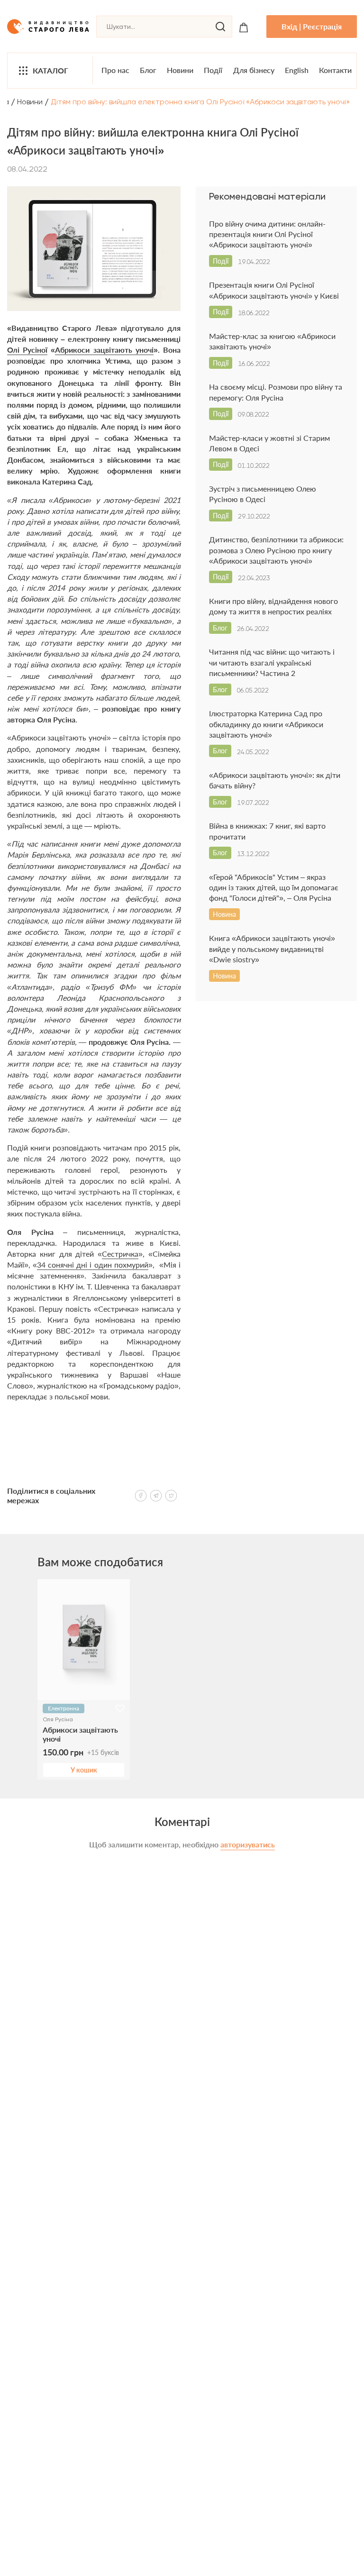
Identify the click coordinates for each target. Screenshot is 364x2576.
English (297, 70)
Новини (180, 70)
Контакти (335, 70)
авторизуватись (248, 1844)
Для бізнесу (254, 70)
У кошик (84, 1770)
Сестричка (120, 1254)
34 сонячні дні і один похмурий (93, 1265)
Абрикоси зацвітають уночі (104, 350)
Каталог (50, 70)
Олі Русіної (27, 350)
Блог (148, 70)
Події (213, 70)
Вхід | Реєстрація (312, 26)
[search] (220, 27)
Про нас (115, 70)
